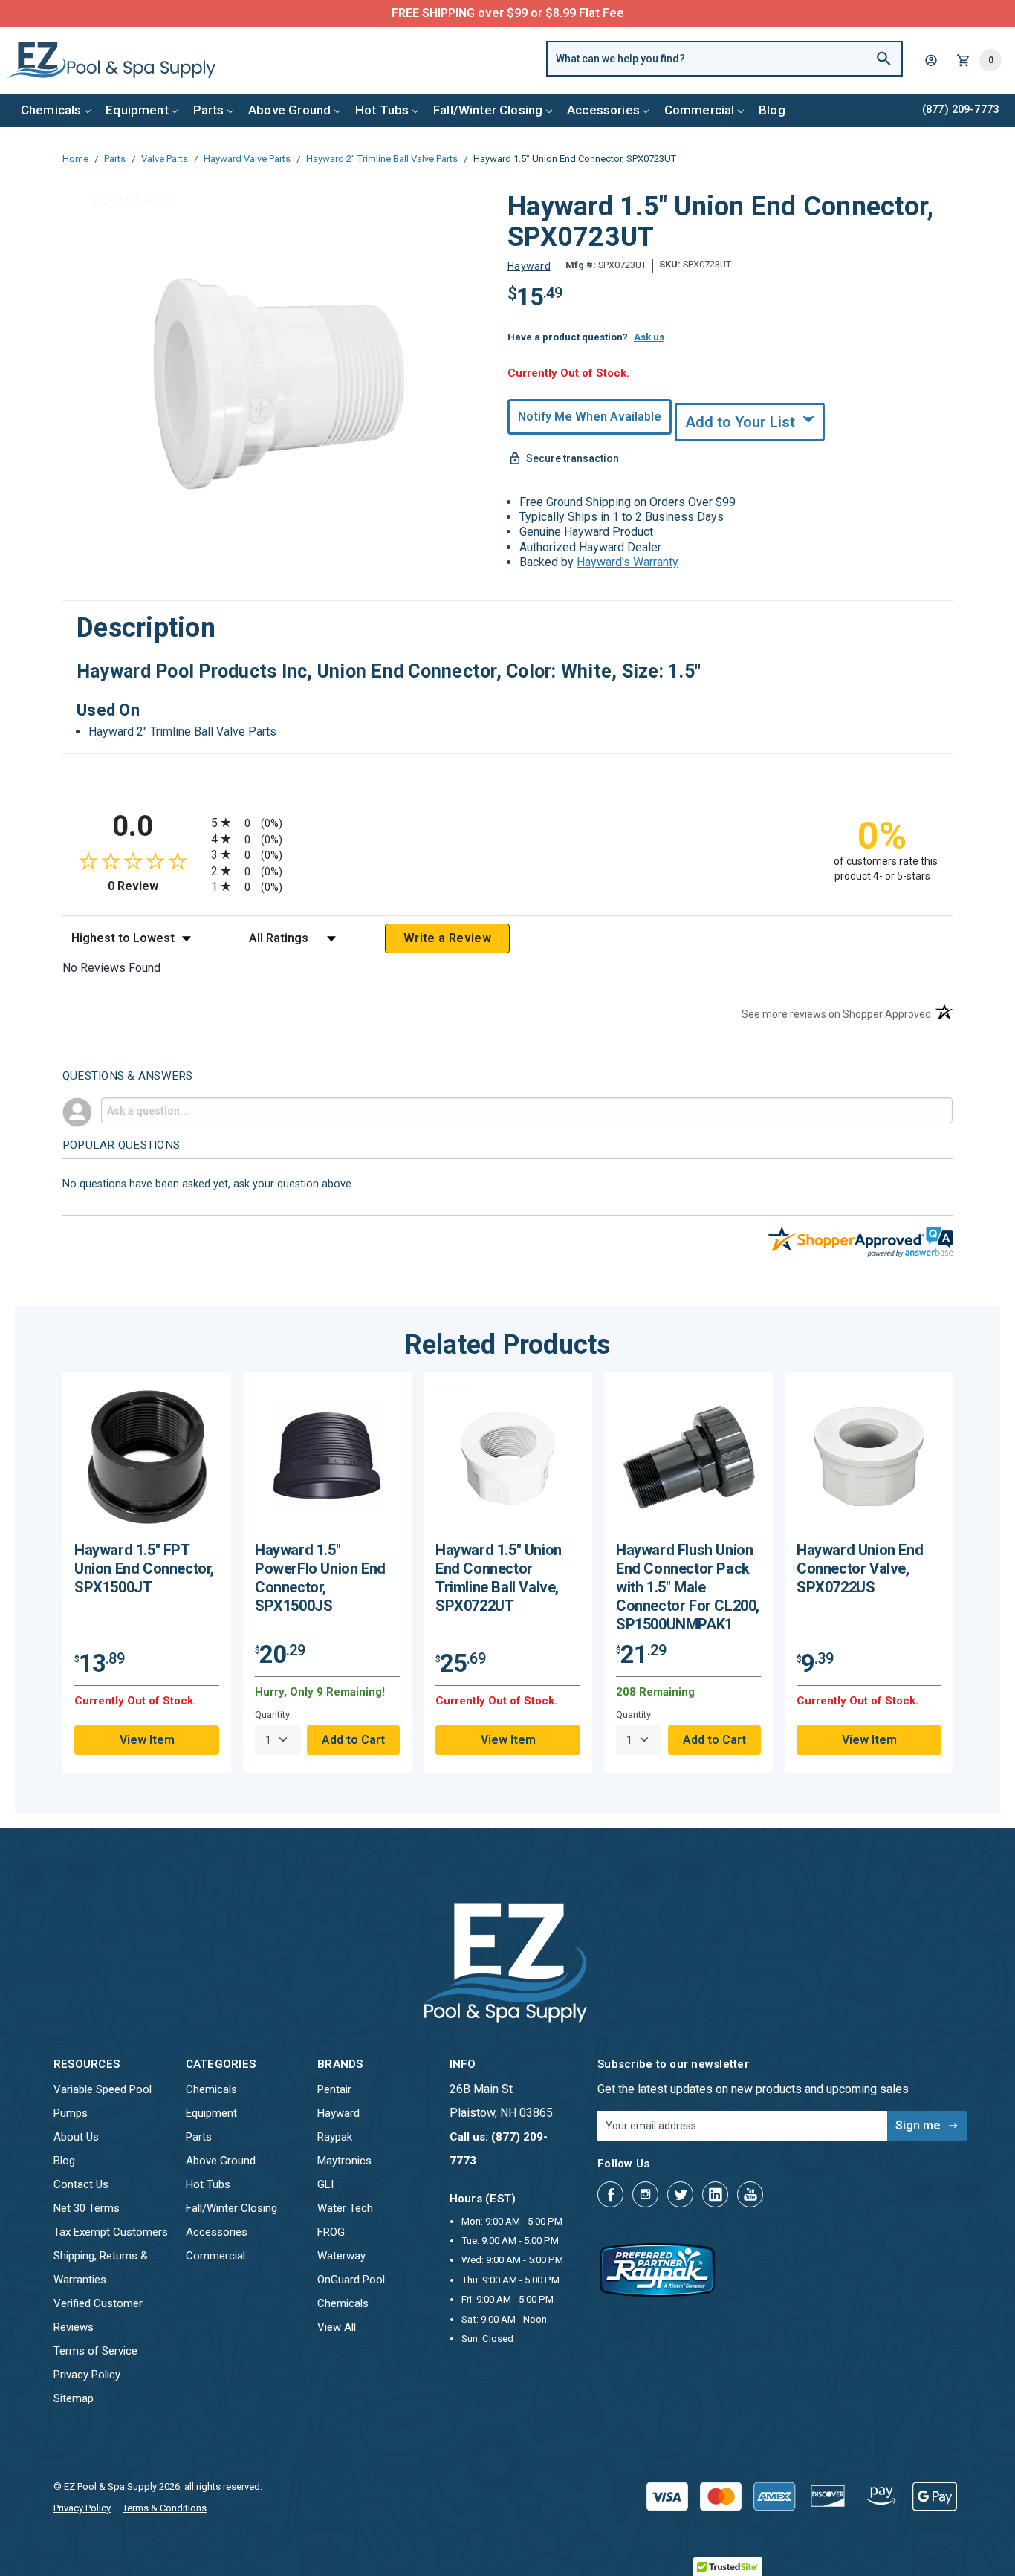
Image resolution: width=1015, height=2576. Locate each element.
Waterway (341, 2256)
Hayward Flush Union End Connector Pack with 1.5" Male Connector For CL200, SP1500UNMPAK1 (688, 1587)
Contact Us (81, 2184)
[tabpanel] (147, 1573)
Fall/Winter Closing (488, 110)
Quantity (272, 1714)
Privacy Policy (87, 2375)
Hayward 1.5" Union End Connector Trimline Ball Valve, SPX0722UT (499, 1578)
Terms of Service (95, 2351)
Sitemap (74, 2398)
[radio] (507, 822)
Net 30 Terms (87, 2208)
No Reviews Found (111, 968)
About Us (76, 2137)
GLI (325, 2184)
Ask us (649, 337)
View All (337, 2327)
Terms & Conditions (165, 2508)
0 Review (156, 886)
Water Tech (345, 2208)
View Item (147, 1740)
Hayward (338, 2113)
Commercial (700, 110)
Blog (772, 110)
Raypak (335, 2137)
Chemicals (51, 110)
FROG (331, 2232)
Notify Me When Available (590, 416)
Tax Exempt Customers (111, 2232)
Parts (209, 110)
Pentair (334, 2089)
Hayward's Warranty (628, 562)
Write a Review (447, 938)
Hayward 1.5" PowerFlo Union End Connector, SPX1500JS (320, 1578)
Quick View (147, 1462)
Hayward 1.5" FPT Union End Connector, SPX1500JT (144, 1568)
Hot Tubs (382, 110)
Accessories (603, 110)
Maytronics (344, 2161)
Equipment (137, 110)
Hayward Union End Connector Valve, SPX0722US (860, 1568)
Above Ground (289, 110)
